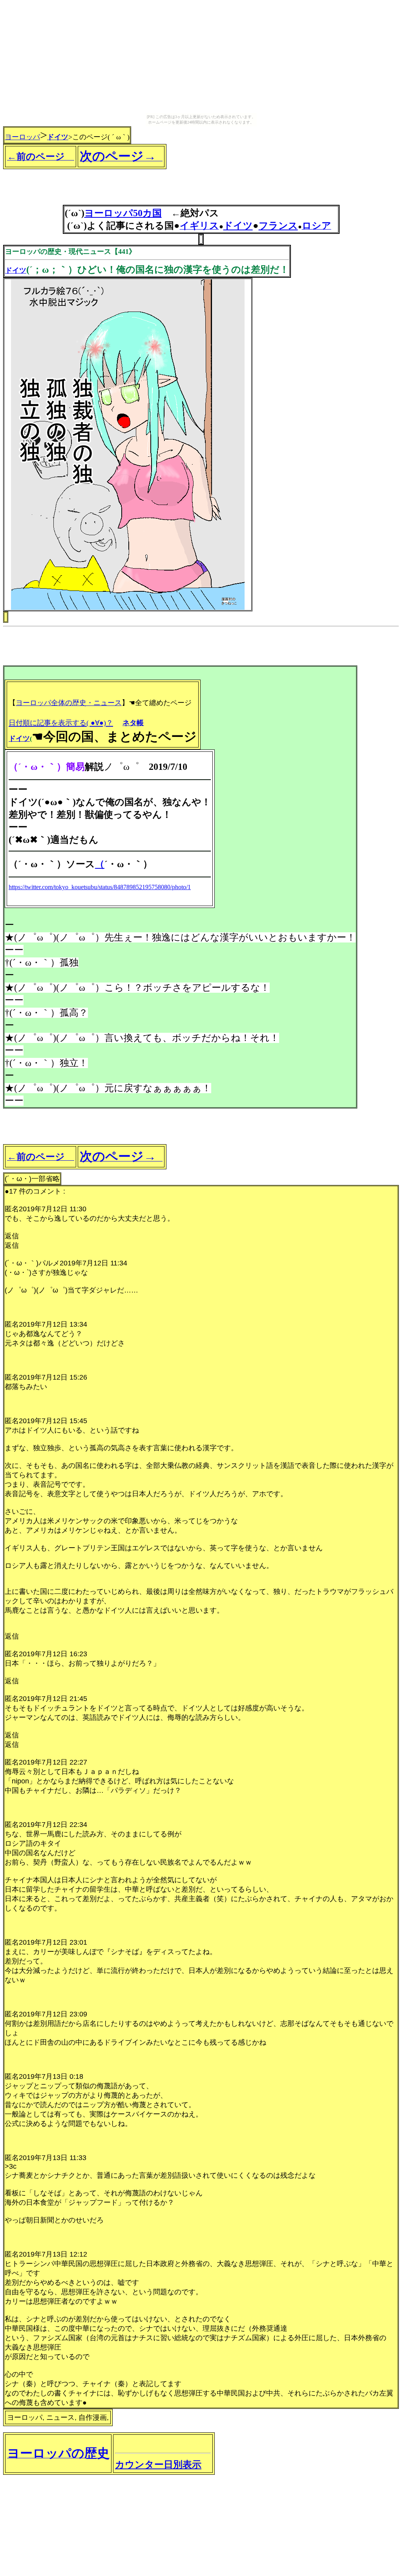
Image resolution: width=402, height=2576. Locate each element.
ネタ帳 (133, 723)
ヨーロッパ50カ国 (123, 213)
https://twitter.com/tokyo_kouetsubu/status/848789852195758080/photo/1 (100, 887)
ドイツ (58, 137)
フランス (278, 226)
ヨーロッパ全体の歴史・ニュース (69, 703)
